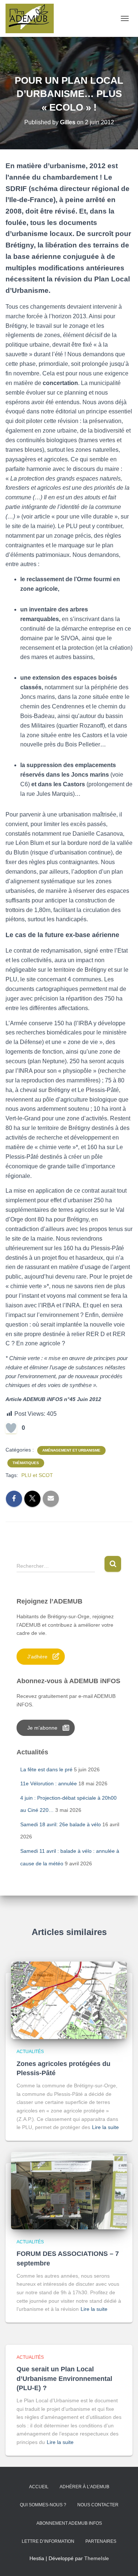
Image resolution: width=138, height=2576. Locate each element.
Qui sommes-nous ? (43, 2505)
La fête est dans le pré (46, 1769)
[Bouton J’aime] (11, 1428)
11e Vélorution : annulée (49, 1783)
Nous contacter (98, 2505)
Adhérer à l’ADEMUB (84, 2487)
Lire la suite (105, 2127)
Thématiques (26, 1463)
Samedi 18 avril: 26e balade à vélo (61, 1824)
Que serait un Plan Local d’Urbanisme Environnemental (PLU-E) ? (64, 2378)
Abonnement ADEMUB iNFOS (69, 2523)
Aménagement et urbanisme (71, 1450)
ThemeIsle (97, 2558)
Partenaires (101, 2541)
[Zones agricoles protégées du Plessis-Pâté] (69, 2000)
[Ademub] (32, 18)
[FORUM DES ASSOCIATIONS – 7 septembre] (69, 2190)
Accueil (39, 2487)
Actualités (30, 2052)
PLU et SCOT (37, 1475)
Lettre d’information (48, 2541)
